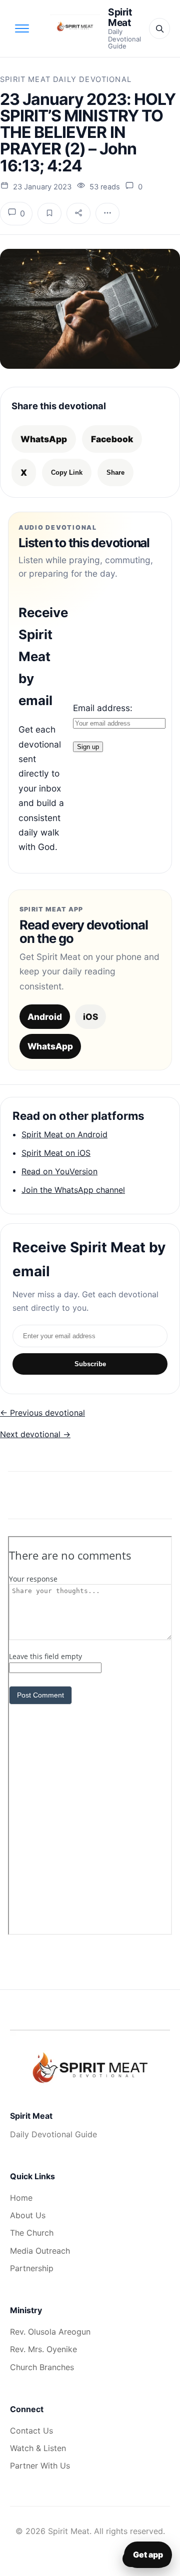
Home (21, 2198)
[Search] (159, 28)
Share (115, 472)
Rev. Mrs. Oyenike (43, 2349)
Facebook (112, 439)
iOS (90, 1017)
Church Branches (42, 2367)
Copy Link (67, 472)
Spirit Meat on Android (64, 1134)
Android (45, 1017)
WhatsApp (44, 439)
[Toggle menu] (22, 28)
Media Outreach (40, 2251)
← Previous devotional (42, 1413)
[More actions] (107, 213)
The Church (32, 2233)
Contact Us (31, 2431)
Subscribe (90, 1364)
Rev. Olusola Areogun (50, 2332)
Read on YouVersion (59, 1171)
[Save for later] (49, 213)
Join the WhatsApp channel (73, 1190)
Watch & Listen (38, 2448)
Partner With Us (40, 2466)
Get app (148, 2555)
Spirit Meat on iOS (56, 1153)
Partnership (32, 2268)
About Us (28, 2215)
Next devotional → (35, 1434)
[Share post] (78, 213)
